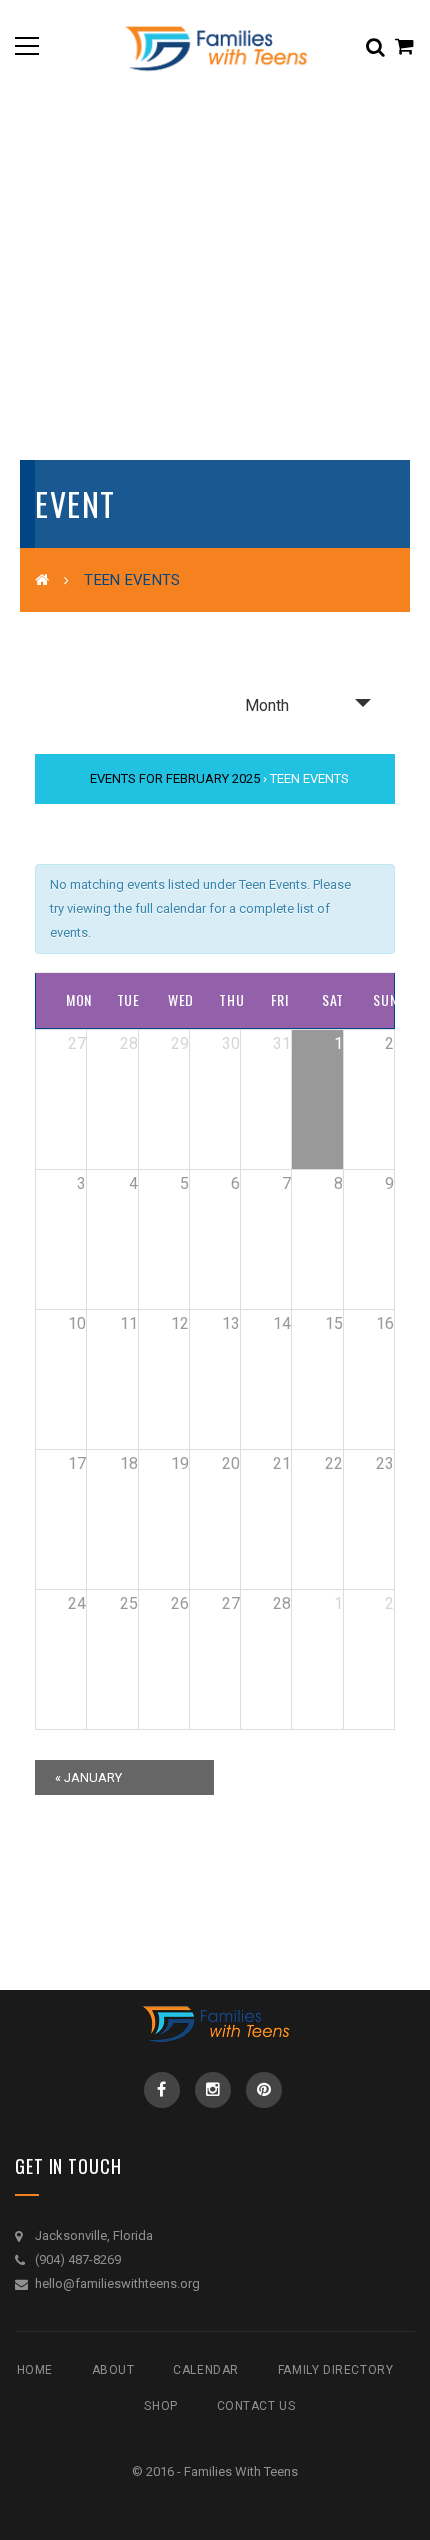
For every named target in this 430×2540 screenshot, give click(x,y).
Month (267, 705)
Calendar (206, 2370)
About (113, 2370)
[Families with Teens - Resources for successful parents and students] (215, 45)
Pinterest (264, 2090)
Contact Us (256, 2406)
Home (35, 2370)
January (88, 1777)
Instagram (213, 2090)
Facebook (162, 2090)
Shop (160, 2406)
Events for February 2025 (175, 778)
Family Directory (336, 2370)
